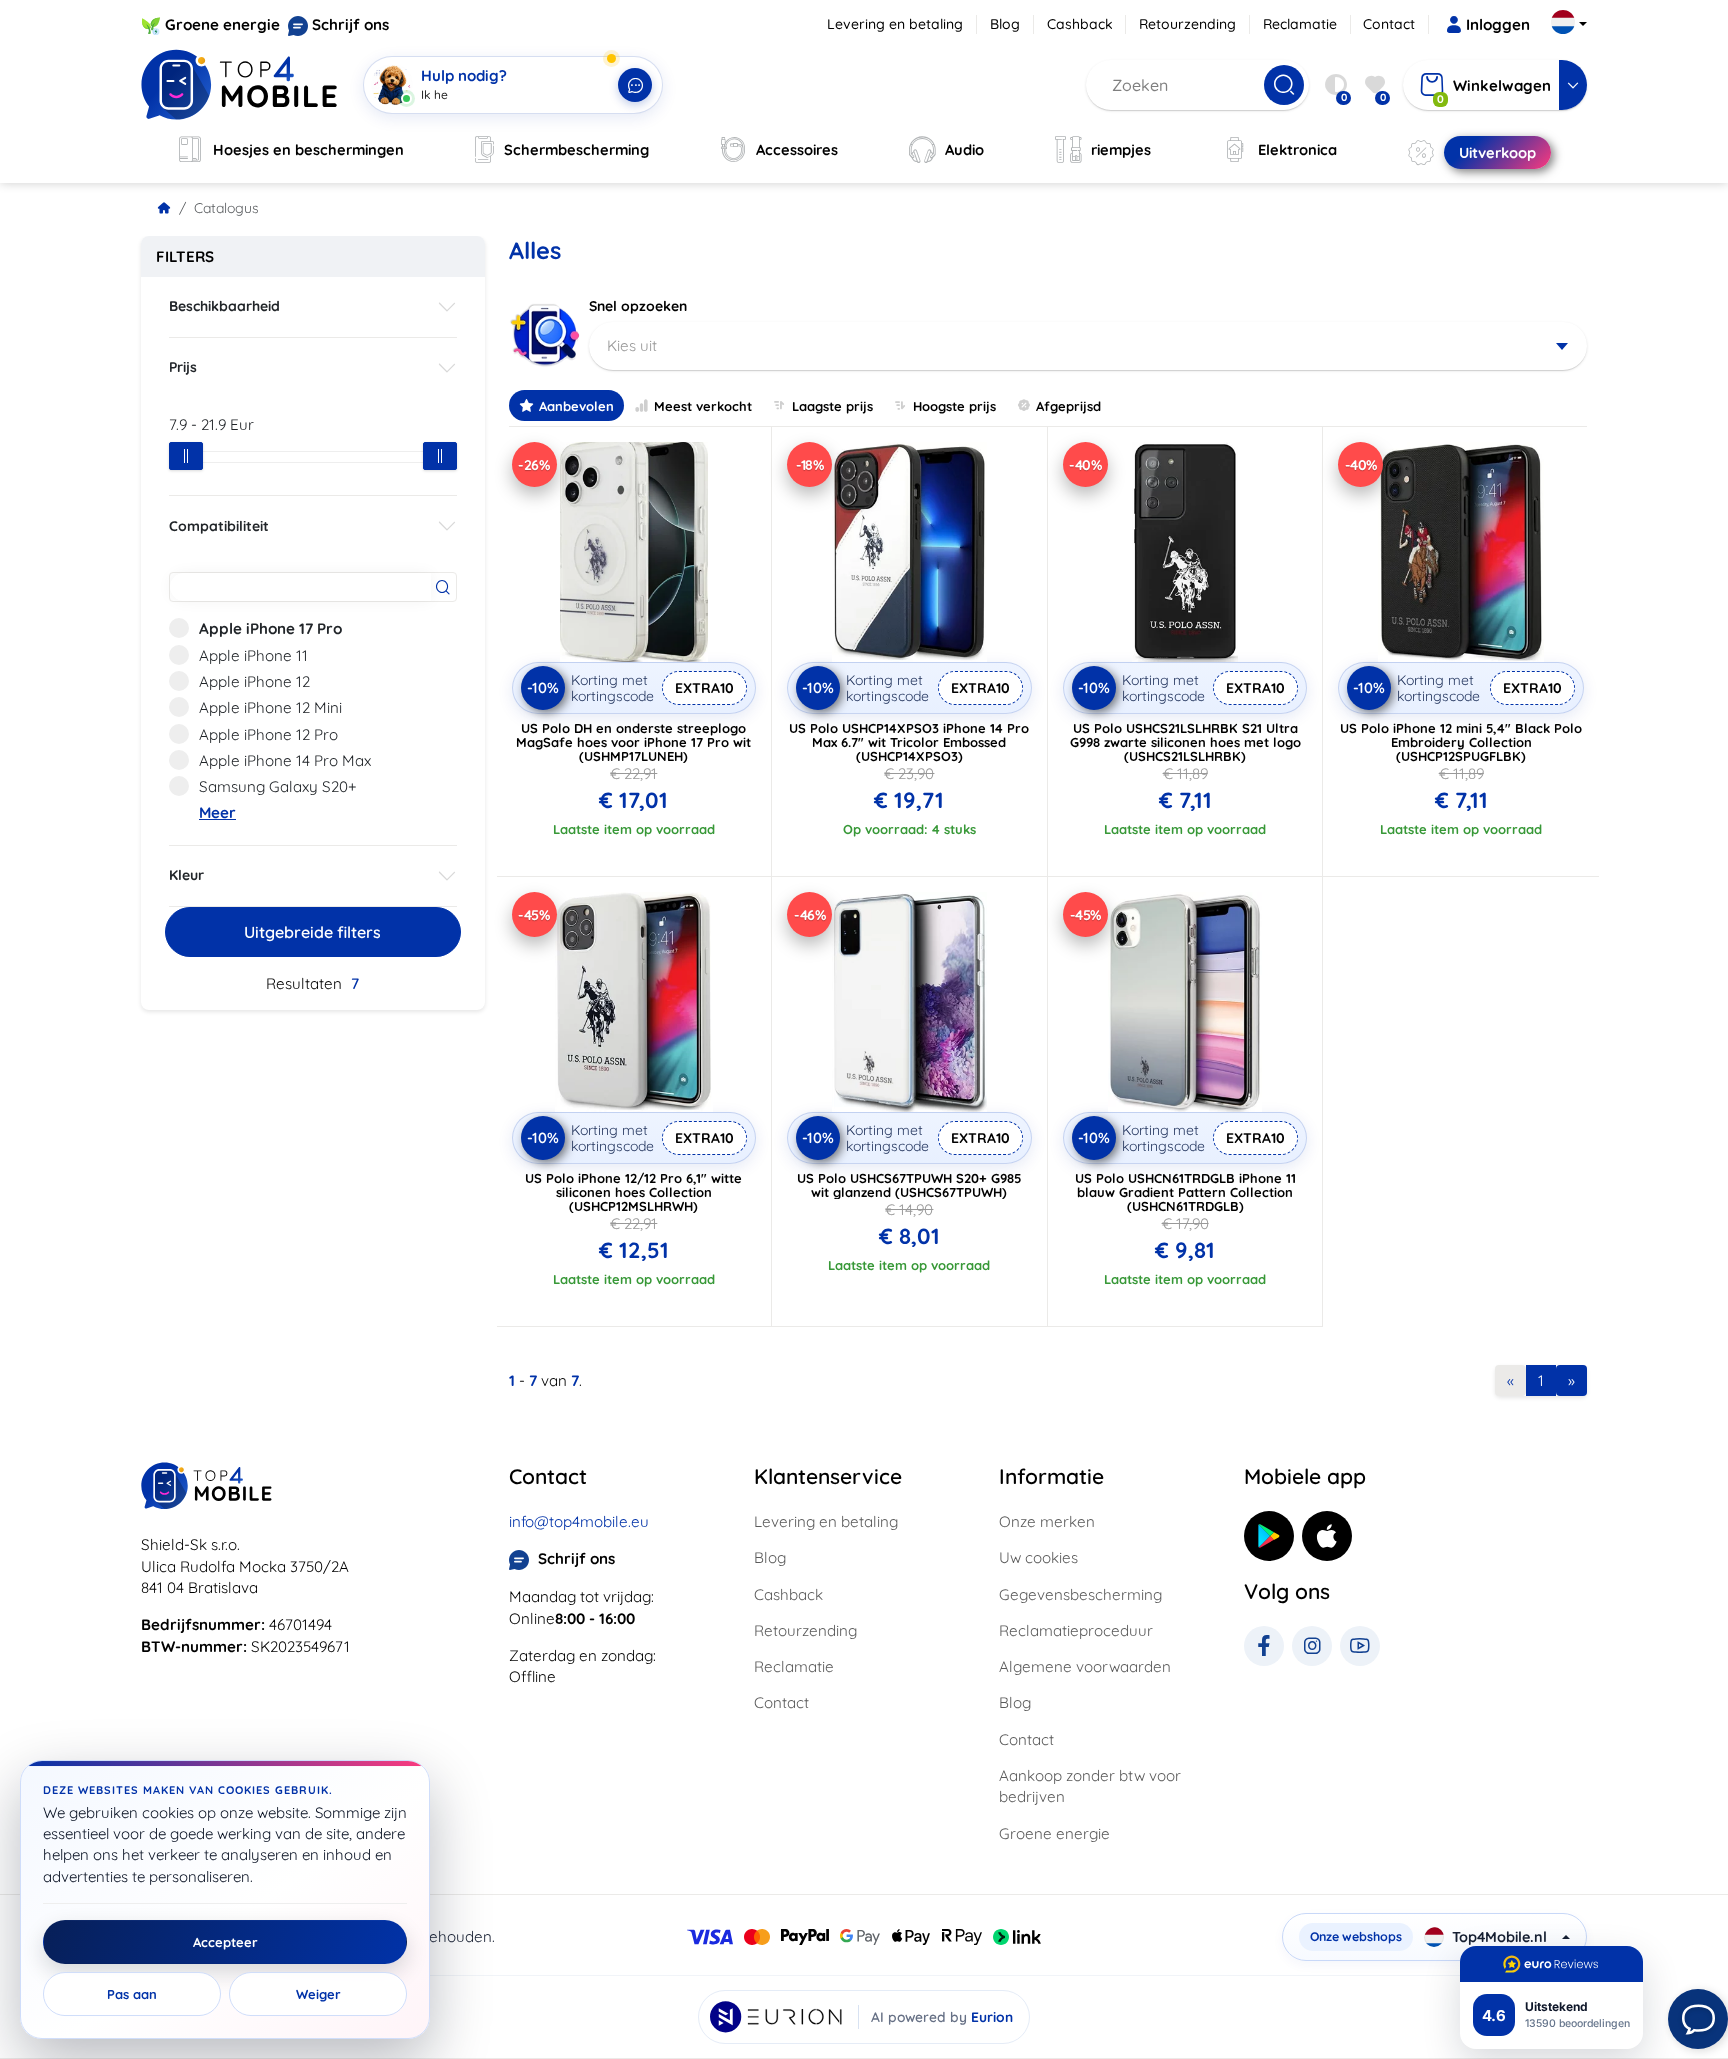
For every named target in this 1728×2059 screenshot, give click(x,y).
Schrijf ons (350, 24)
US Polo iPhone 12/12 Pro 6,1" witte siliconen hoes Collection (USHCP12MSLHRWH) (633, 1192)
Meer (217, 812)
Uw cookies (1038, 1557)
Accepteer (225, 1942)
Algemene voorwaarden (1085, 1666)
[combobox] (1088, 346)
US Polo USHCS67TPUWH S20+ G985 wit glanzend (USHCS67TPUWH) (909, 1185)
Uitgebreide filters (312, 932)
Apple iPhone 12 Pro (268, 734)
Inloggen (1498, 24)
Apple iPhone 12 (254, 681)
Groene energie (222, 24)
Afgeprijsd (1068, 406)
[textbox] (1088, 346)
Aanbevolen (576, 406)
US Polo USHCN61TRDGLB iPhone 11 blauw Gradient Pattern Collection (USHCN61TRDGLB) (1185, 1192)
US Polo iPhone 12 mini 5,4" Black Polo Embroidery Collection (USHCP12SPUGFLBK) (1461, 742)
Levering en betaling (895, 24)
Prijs (183, 367)
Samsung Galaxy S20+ (278, 786)
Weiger (318, 1994)
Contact (1389, 24)
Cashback (1080, 24)
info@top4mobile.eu (579, 1521)
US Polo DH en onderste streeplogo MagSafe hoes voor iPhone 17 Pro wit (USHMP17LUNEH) (633, 742)
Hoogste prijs (954, 406)
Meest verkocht (703, 406)
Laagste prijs (832, 406)
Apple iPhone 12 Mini (270, 707)
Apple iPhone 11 (253, 655)
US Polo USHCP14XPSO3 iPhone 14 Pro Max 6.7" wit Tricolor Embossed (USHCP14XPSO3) (909, 742)
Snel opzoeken (638, 306)
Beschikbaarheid (224, 306)
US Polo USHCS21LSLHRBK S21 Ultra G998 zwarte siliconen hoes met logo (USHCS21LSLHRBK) (1185, 742)
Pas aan (132, 1994)
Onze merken (1047, 1521)
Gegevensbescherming (1080, 1594)
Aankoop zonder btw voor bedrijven (1090, 1786)
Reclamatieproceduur (1076, 1630)
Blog (1005, 24)
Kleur (186, 875)
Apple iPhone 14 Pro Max (285, 760)
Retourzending (1187, 24)
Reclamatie (1300, 24)
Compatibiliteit (219, 526)
